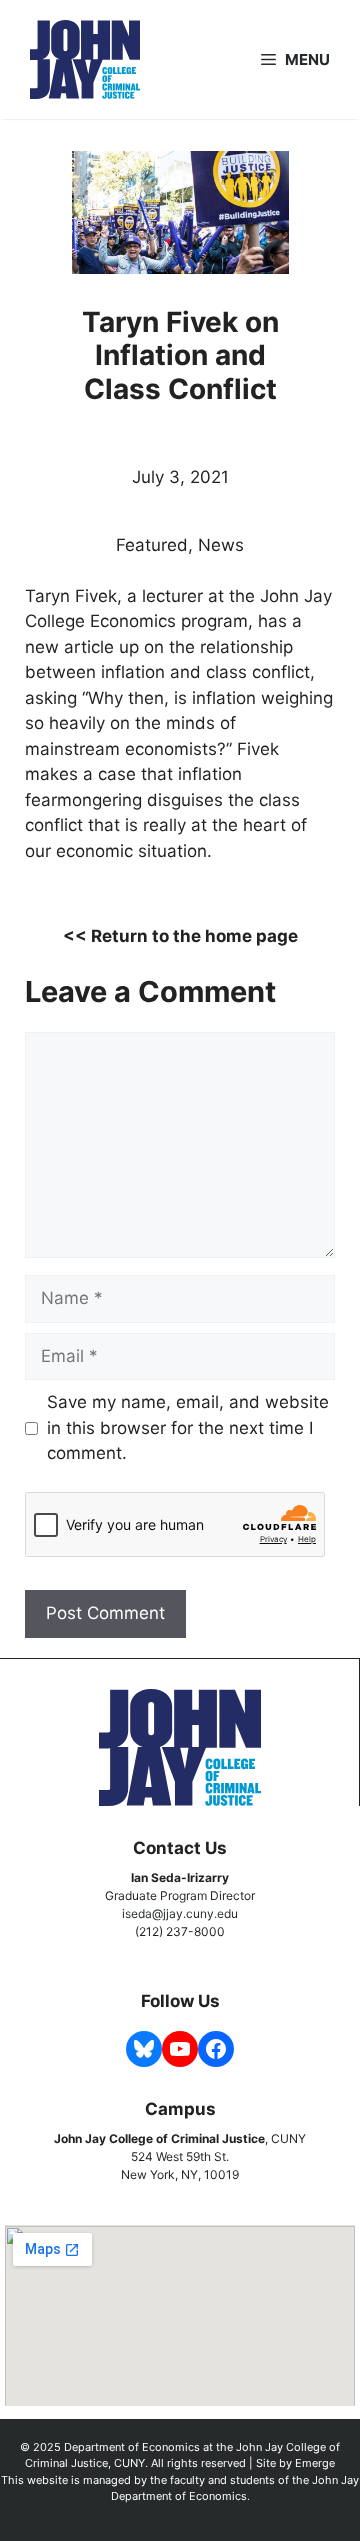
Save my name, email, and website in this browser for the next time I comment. (188, 1427)
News (221, 545)
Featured (152, 545)
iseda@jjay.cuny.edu (180, 1913)
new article (69, 647)
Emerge (315, 2463)
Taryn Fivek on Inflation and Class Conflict (180, 355)
